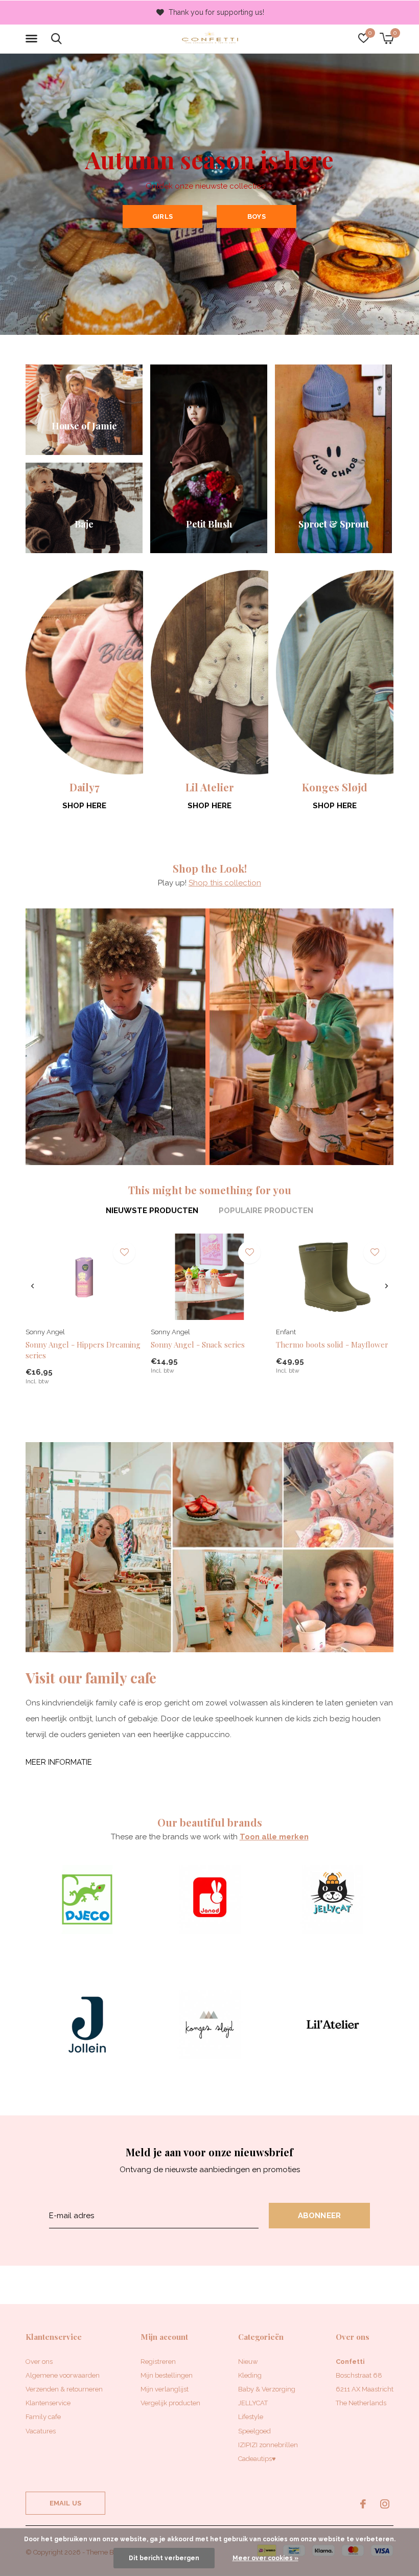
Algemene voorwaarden (63, 2375)
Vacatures (41, 2431)
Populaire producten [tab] (266, 1211)
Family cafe (43, 2417)
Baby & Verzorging (267, 2389)
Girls (162, 216)
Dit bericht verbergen (164, 2558)
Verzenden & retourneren (64, 2389)
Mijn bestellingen (167, 2375)
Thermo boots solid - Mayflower (332, 1344)
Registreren (158, 2362)
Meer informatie (59, 1762)
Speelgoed (254, 2431)
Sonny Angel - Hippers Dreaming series (83, 1350)
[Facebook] (363, 2504)
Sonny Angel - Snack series (198, 1344)
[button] (33, 39)
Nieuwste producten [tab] (152, 1211)
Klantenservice (48, 2403)
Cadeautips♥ (257, 2459)
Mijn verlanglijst (165, 2389)
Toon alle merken (274, 1837)
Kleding (250, 2375)
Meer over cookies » (265, 2558)
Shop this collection (225, 883)
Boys (257, 216)
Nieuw (248, 2362)
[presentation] (32, 1286)
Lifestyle (251, 2417)
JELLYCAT (253, 2403)
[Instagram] (385, 2504)
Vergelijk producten (170, 2403)
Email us (65, 2503)
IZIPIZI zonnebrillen (268, 2445)
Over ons (39, 2362)
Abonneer (320, 2216)
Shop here (84, 806)
